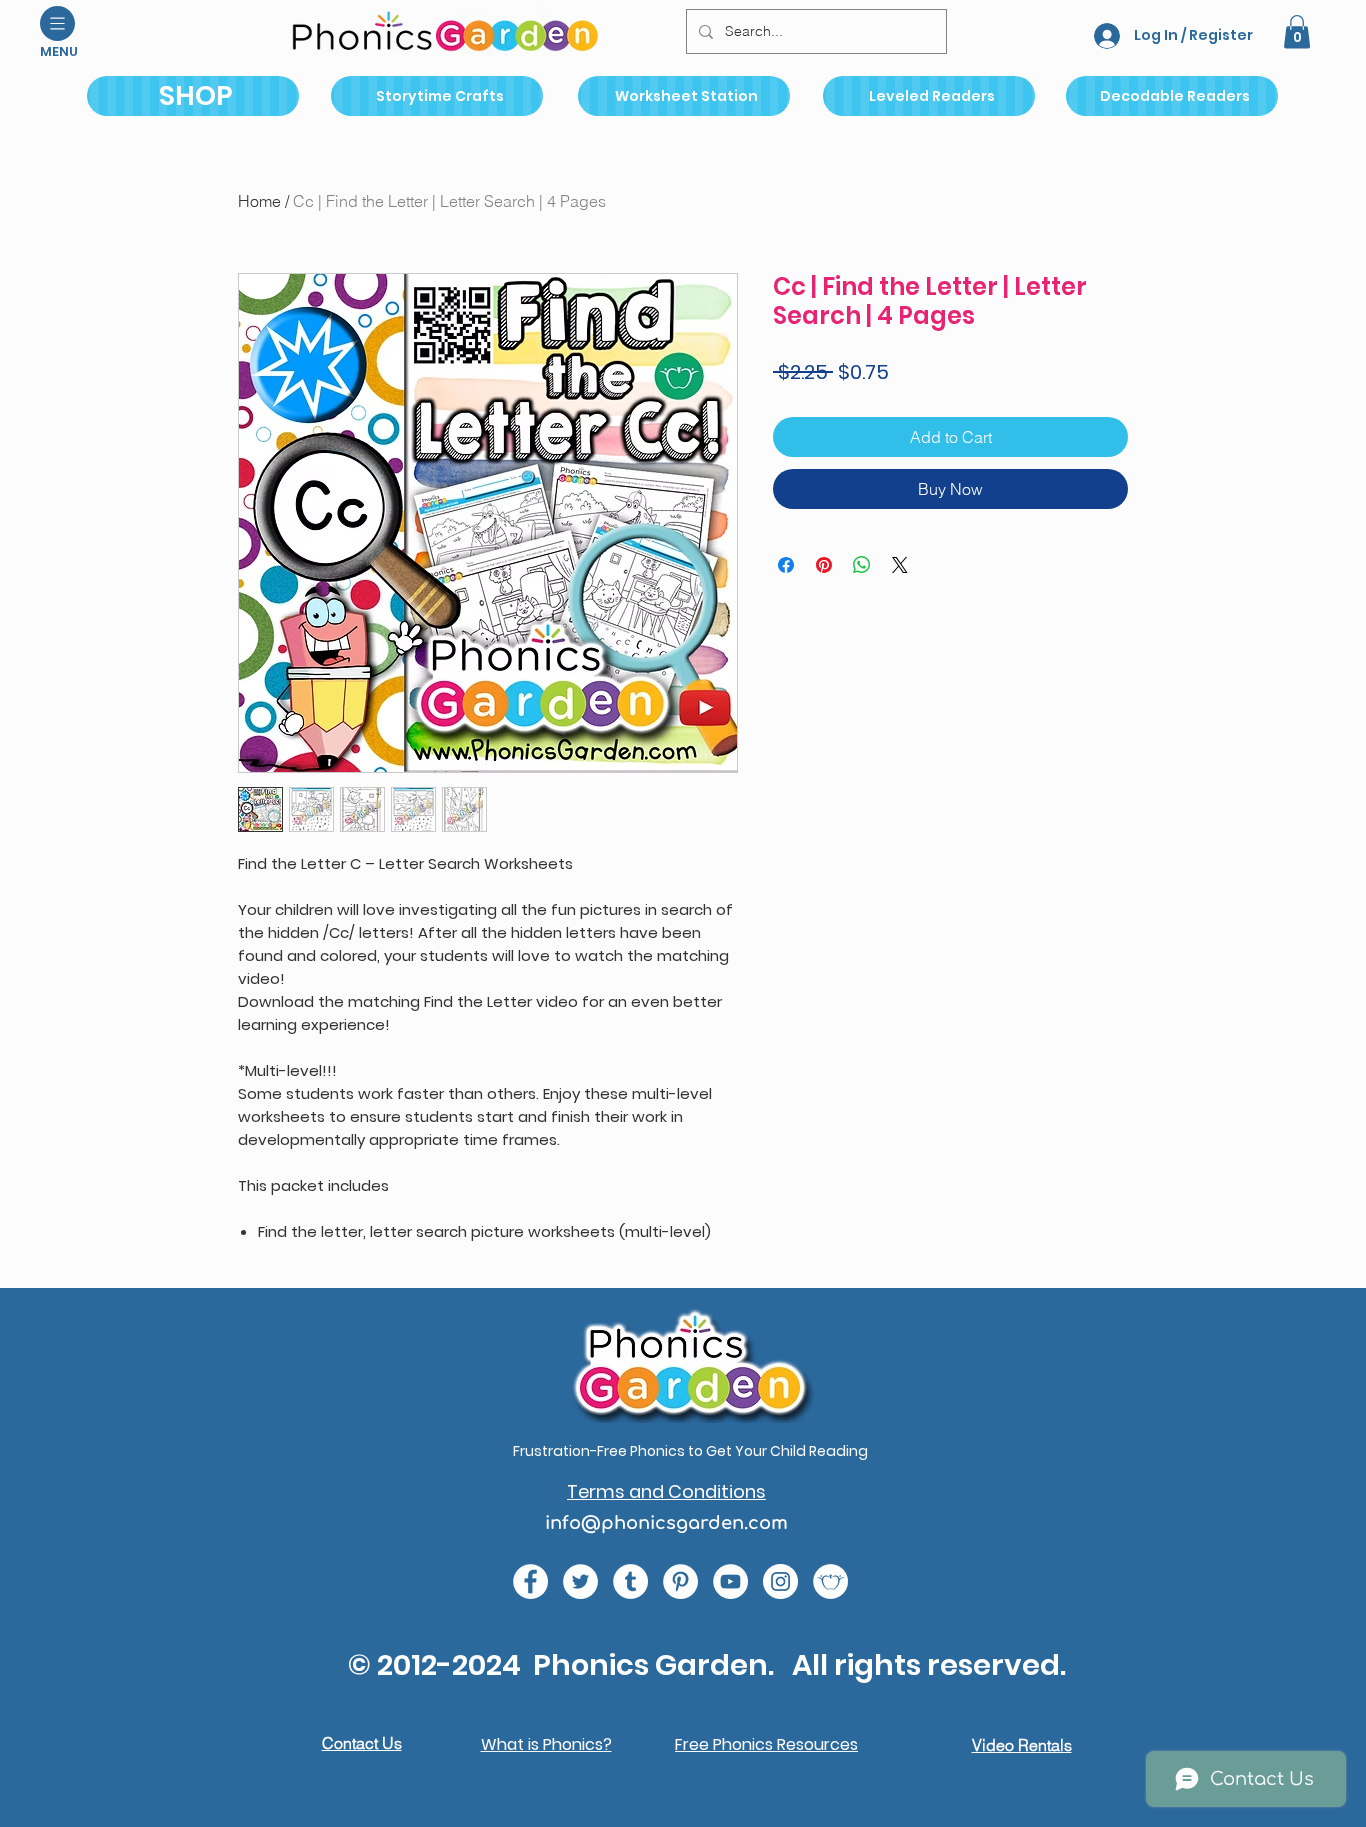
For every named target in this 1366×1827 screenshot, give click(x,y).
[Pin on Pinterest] (824, 565)
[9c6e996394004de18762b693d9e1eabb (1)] (630, 1581)
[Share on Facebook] (786, 565)
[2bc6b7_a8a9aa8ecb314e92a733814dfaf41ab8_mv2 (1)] (830, 1581)
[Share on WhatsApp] (862, 565)
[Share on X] (900, 565)
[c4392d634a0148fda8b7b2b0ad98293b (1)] (580, 1581)
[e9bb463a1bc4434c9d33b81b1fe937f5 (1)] (730, 1581)
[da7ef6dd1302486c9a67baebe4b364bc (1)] (780, 1581)
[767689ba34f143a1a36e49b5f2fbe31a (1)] (680, 1581)
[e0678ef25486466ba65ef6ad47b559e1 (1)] (530, 1581)
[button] (57, 23)
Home (259, 201)
